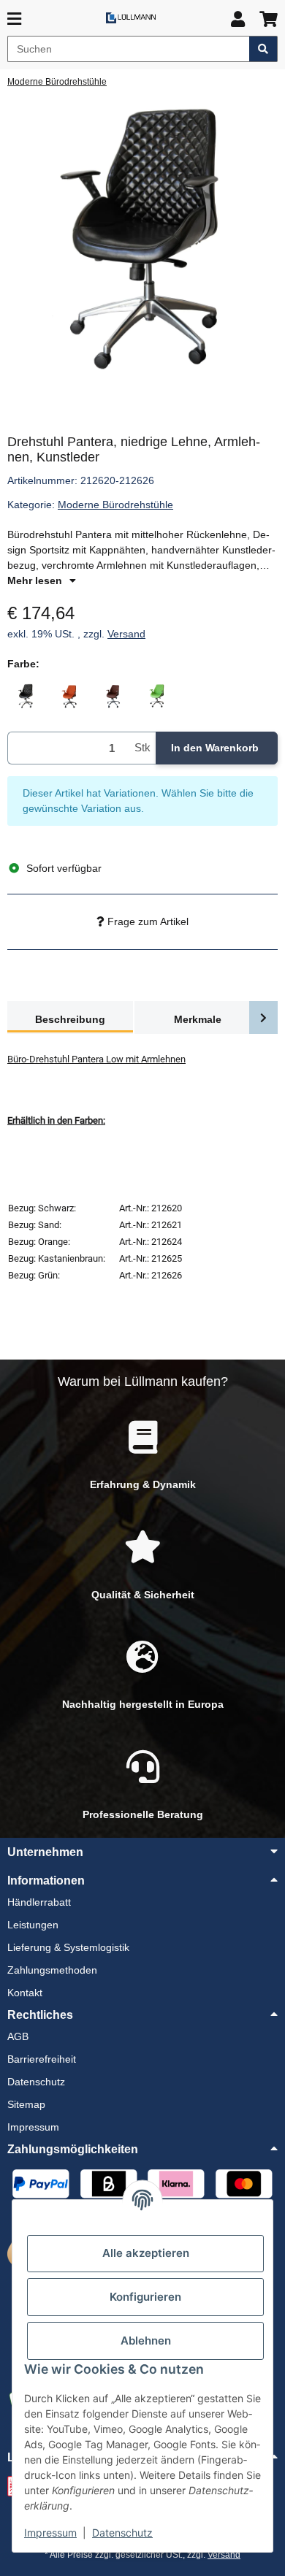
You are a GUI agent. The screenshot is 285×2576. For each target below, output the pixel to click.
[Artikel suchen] (263, 49)
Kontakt (25, 1993)
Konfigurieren (145, 2297)
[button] (238, 19)
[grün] (157, 696)
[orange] (69, 696)
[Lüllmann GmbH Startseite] (130, 17)
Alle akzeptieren (146, 2253)
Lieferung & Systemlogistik (68, 1947)
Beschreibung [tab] (70, 1019)
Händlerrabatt (39, 1902)
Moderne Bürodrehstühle (115, 505)
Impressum (50, 2533)
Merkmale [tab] (198, 1019)
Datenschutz (122, 2533)
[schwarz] (26, 696)
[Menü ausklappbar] (14, 19)
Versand (126, 634)
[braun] (113, 696)
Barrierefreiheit (42, 2059)
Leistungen (33, 1925)
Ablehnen (146, 2341)
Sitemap (26, 2104)
